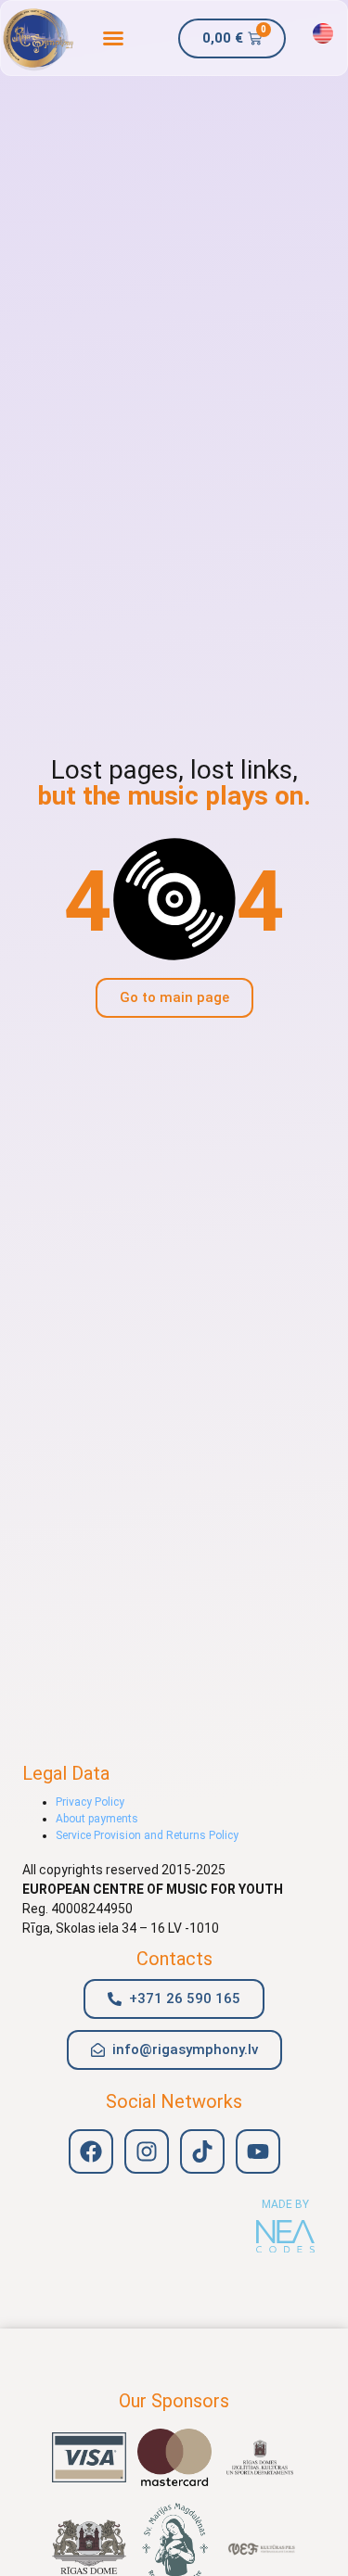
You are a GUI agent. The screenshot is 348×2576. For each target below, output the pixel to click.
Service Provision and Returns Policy (147, 1835)
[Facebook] (91, 2151)
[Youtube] (258, 2151)
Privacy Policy (90, 1802)
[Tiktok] (202, 2151)
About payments (97, 1819)
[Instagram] (147, 2151)
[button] (113, 38)
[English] (323, 33)
